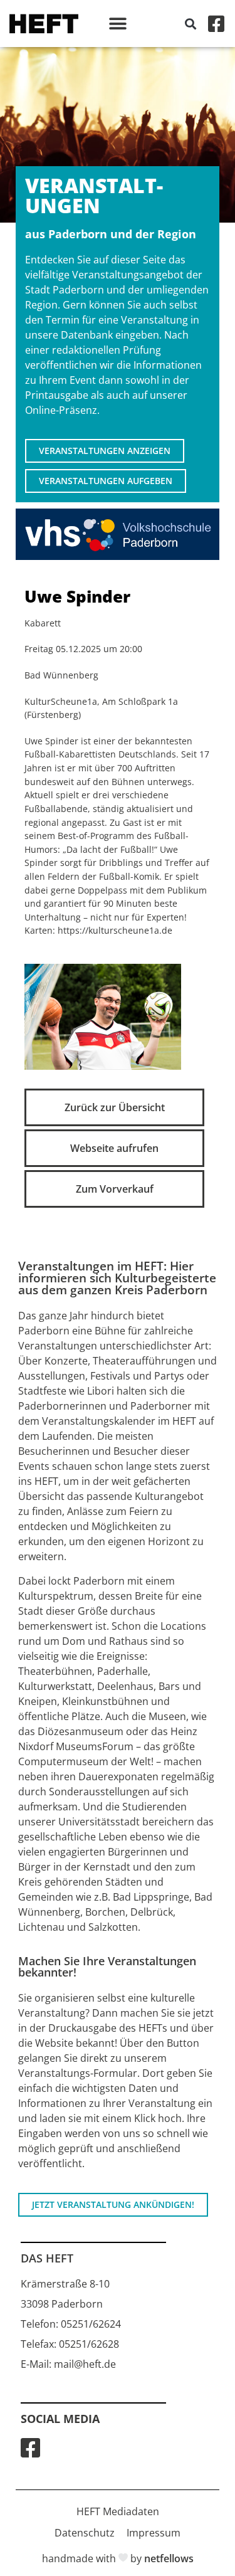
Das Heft (47, 2258)
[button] (118, 24)
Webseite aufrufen (114, 1148)
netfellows (169, 2558)
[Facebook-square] (216, 24)
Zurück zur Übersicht (115, 1107)
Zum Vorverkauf (115, 1189)
